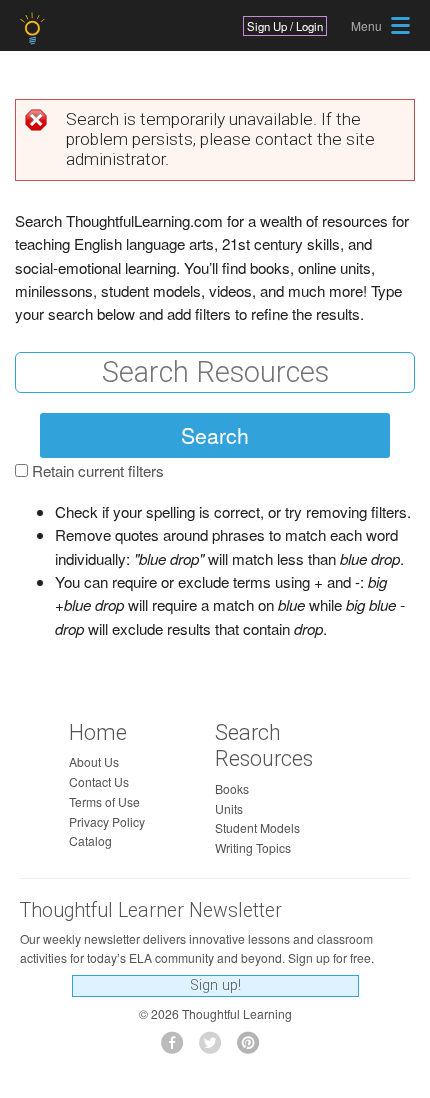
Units (229, 808)
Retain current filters (98, 470)
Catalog (90, 840)
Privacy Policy (107, 821)
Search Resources (264, 746)
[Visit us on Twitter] (215, 1048)
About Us (94, 761)
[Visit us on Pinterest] (253, 1048)
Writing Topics (253, 847)
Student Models (257, 827)
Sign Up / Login (285, 26)
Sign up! (215, 985)
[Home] (34, 28)
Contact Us (99, 781)
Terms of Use (104, 801)
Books (232, 788)
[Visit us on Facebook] (177, 1048)
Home (98, 732)
